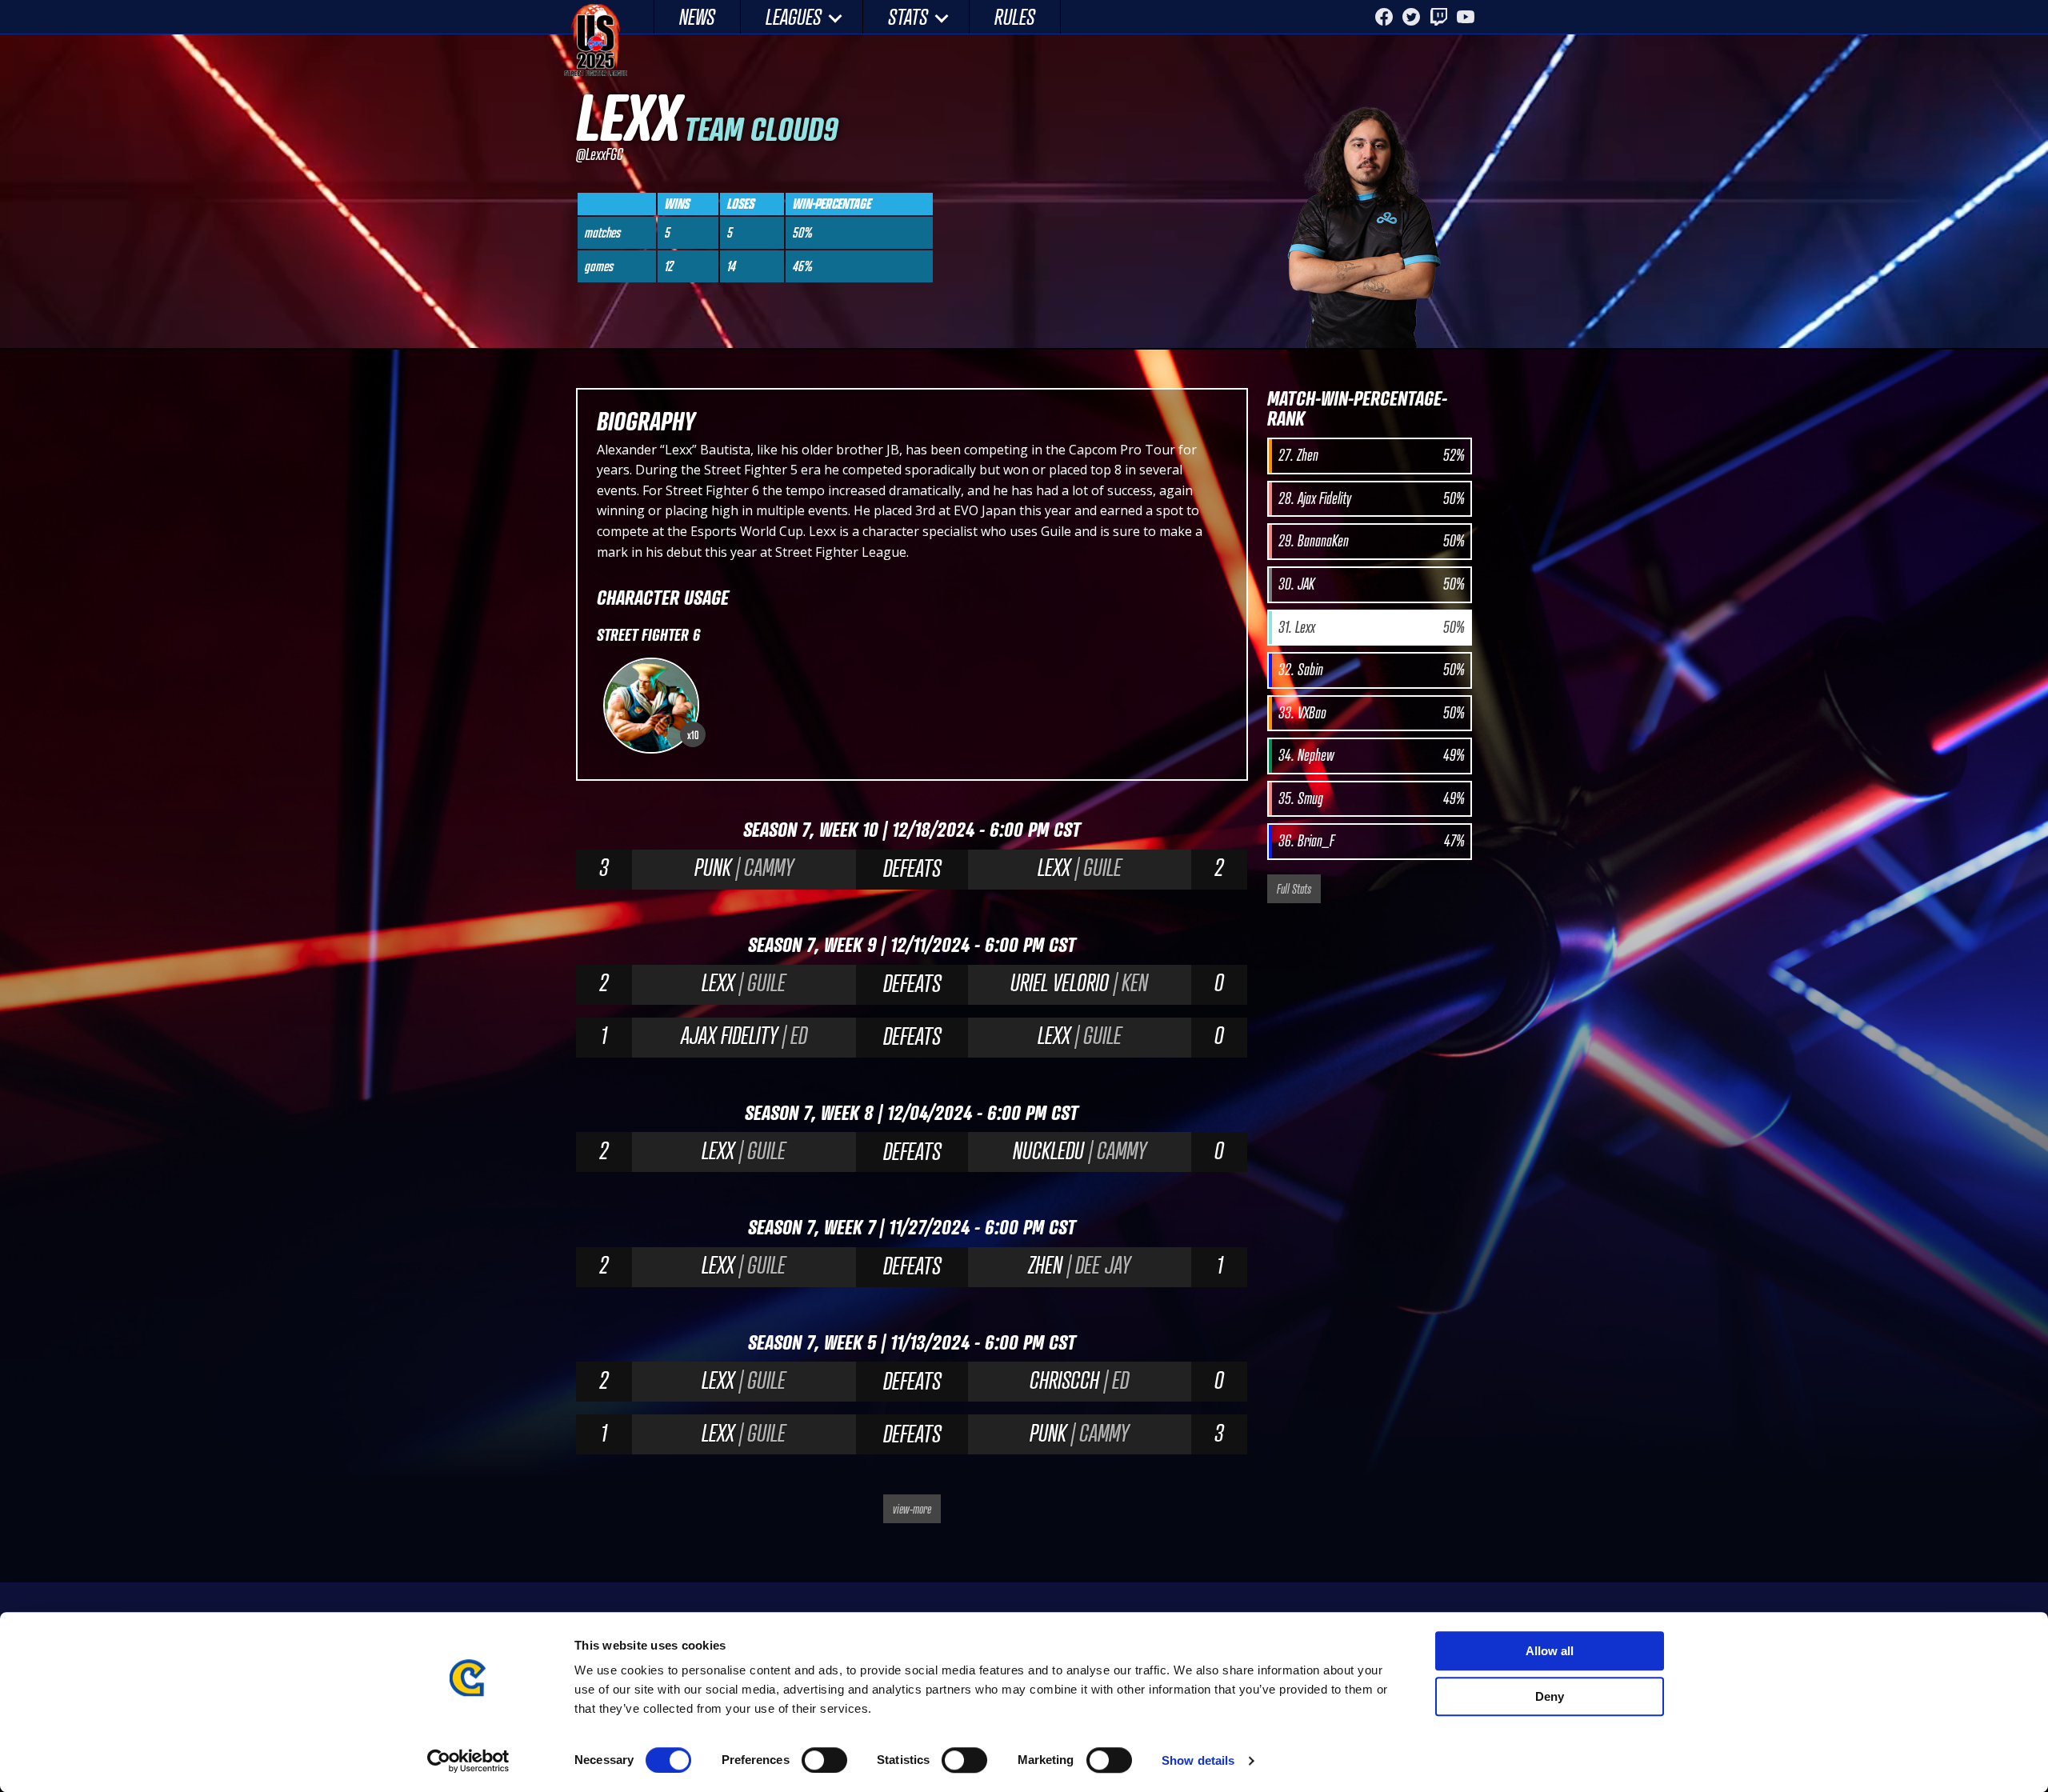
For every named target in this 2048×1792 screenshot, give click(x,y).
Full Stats (1294, 889)
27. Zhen (1371, 455)
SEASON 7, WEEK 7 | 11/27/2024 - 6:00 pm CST (912, 1227)
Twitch (1438, 17)
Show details (1198, 1760)
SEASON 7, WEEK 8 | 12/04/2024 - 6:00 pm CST (912, 1112)
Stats (908, 16)
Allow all (1550, 1651)
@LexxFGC (600, 154)
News (697, 16)
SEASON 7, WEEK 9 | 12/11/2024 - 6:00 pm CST (912, 944)
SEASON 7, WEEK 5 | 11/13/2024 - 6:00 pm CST (912, 1342)
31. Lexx (1371, 627)
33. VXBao (1371, 713)
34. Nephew (1371, 755)
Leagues (794, 16)
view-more (912, 1509)
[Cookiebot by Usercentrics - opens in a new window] (468, 1761)
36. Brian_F (1371, 841)
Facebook (1384, 17)
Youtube (1466, 17)
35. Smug (1371, 798)
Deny (1550, 1696)
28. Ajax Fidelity (1371, 498)
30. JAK (1371, 584)
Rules (1015, 16)
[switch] (824, 1760)
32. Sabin (1371, 670)
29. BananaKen (1371, 541)
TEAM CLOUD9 (761, 128)
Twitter (1411, 17)
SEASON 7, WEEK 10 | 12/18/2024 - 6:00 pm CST (912, 829)
